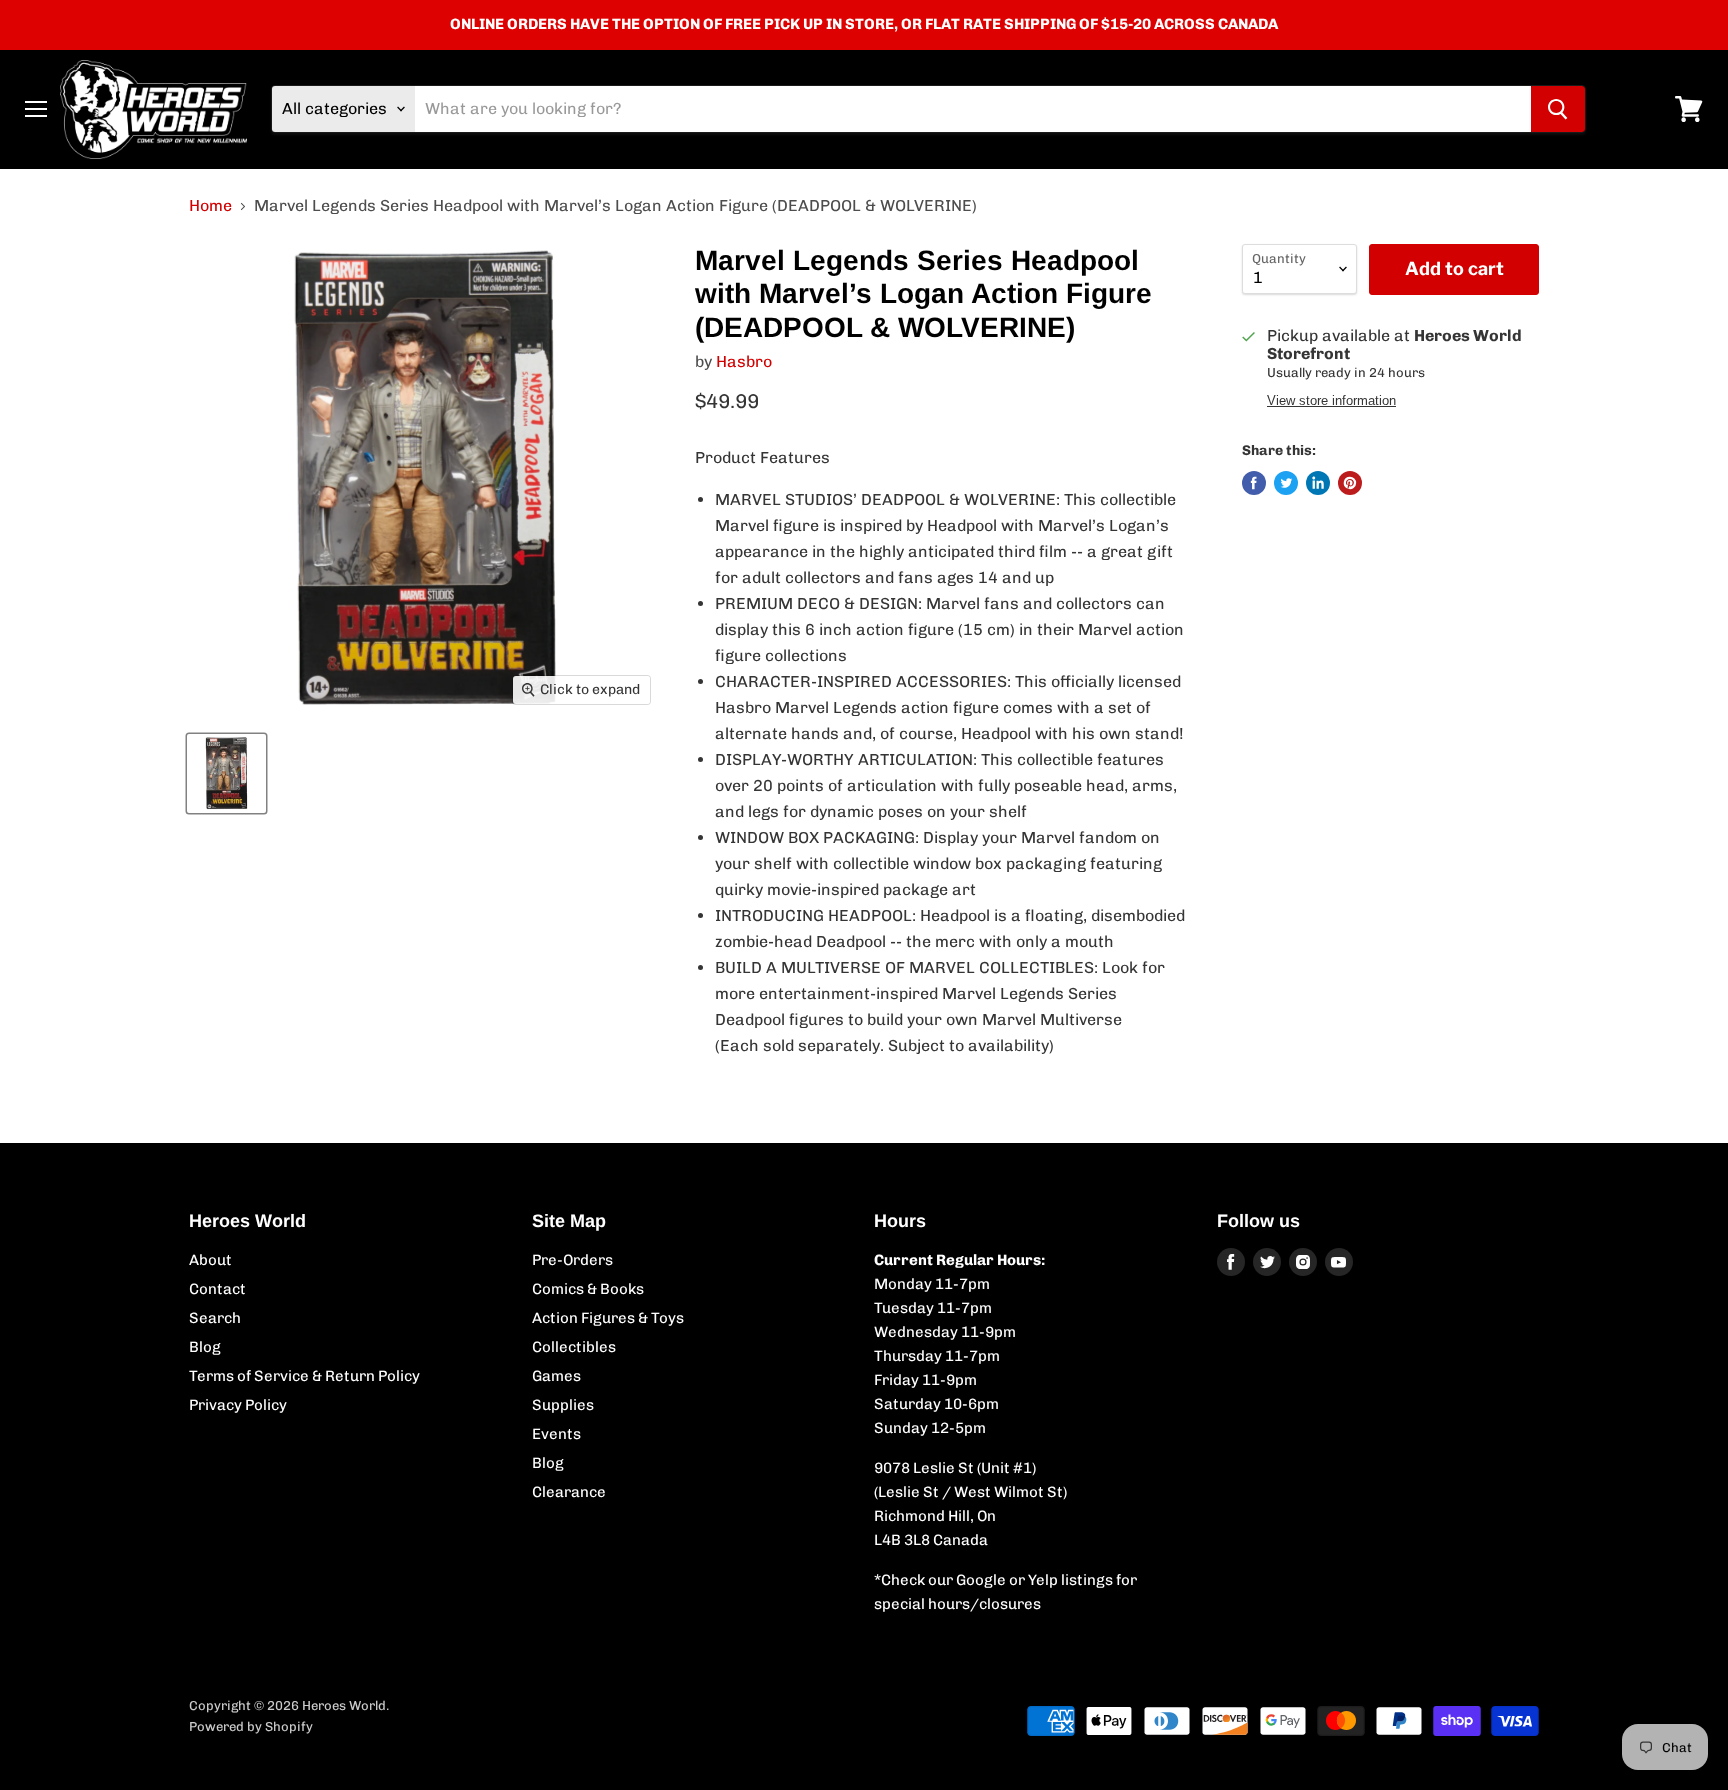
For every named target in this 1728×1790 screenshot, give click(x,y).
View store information (1331, 401)
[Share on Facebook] (1254, 483)
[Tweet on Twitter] (1286, 483)
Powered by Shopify (251, 1726)
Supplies (563, 1405)
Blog (205, 1347)
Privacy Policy (238, 1405)
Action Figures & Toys (608, 1318)
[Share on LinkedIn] (1318, 483)
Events (556, 1434)
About (210, 1260)
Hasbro (744, 361)
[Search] (1558, 109)
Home (210, 206)
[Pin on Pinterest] (1350, 483)
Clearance (569, 1492)
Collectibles (574, 1347)
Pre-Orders (572, 1260)
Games (556, 1376)
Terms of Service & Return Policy (304, 1376)
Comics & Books (588, 1289)
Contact (217, 1289)
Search (215, 1318)
